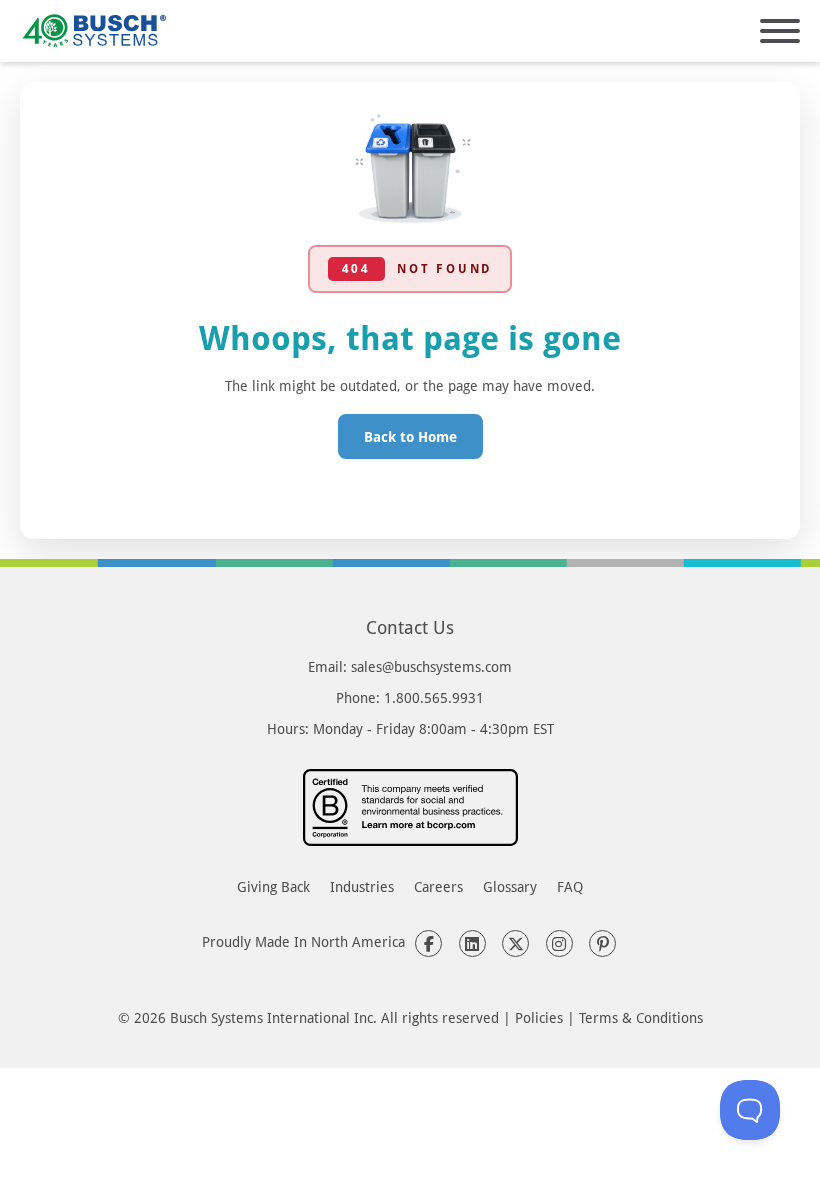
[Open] (780, 31)
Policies (539, 1017)
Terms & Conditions (641, 1017)
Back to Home (410, 436)
